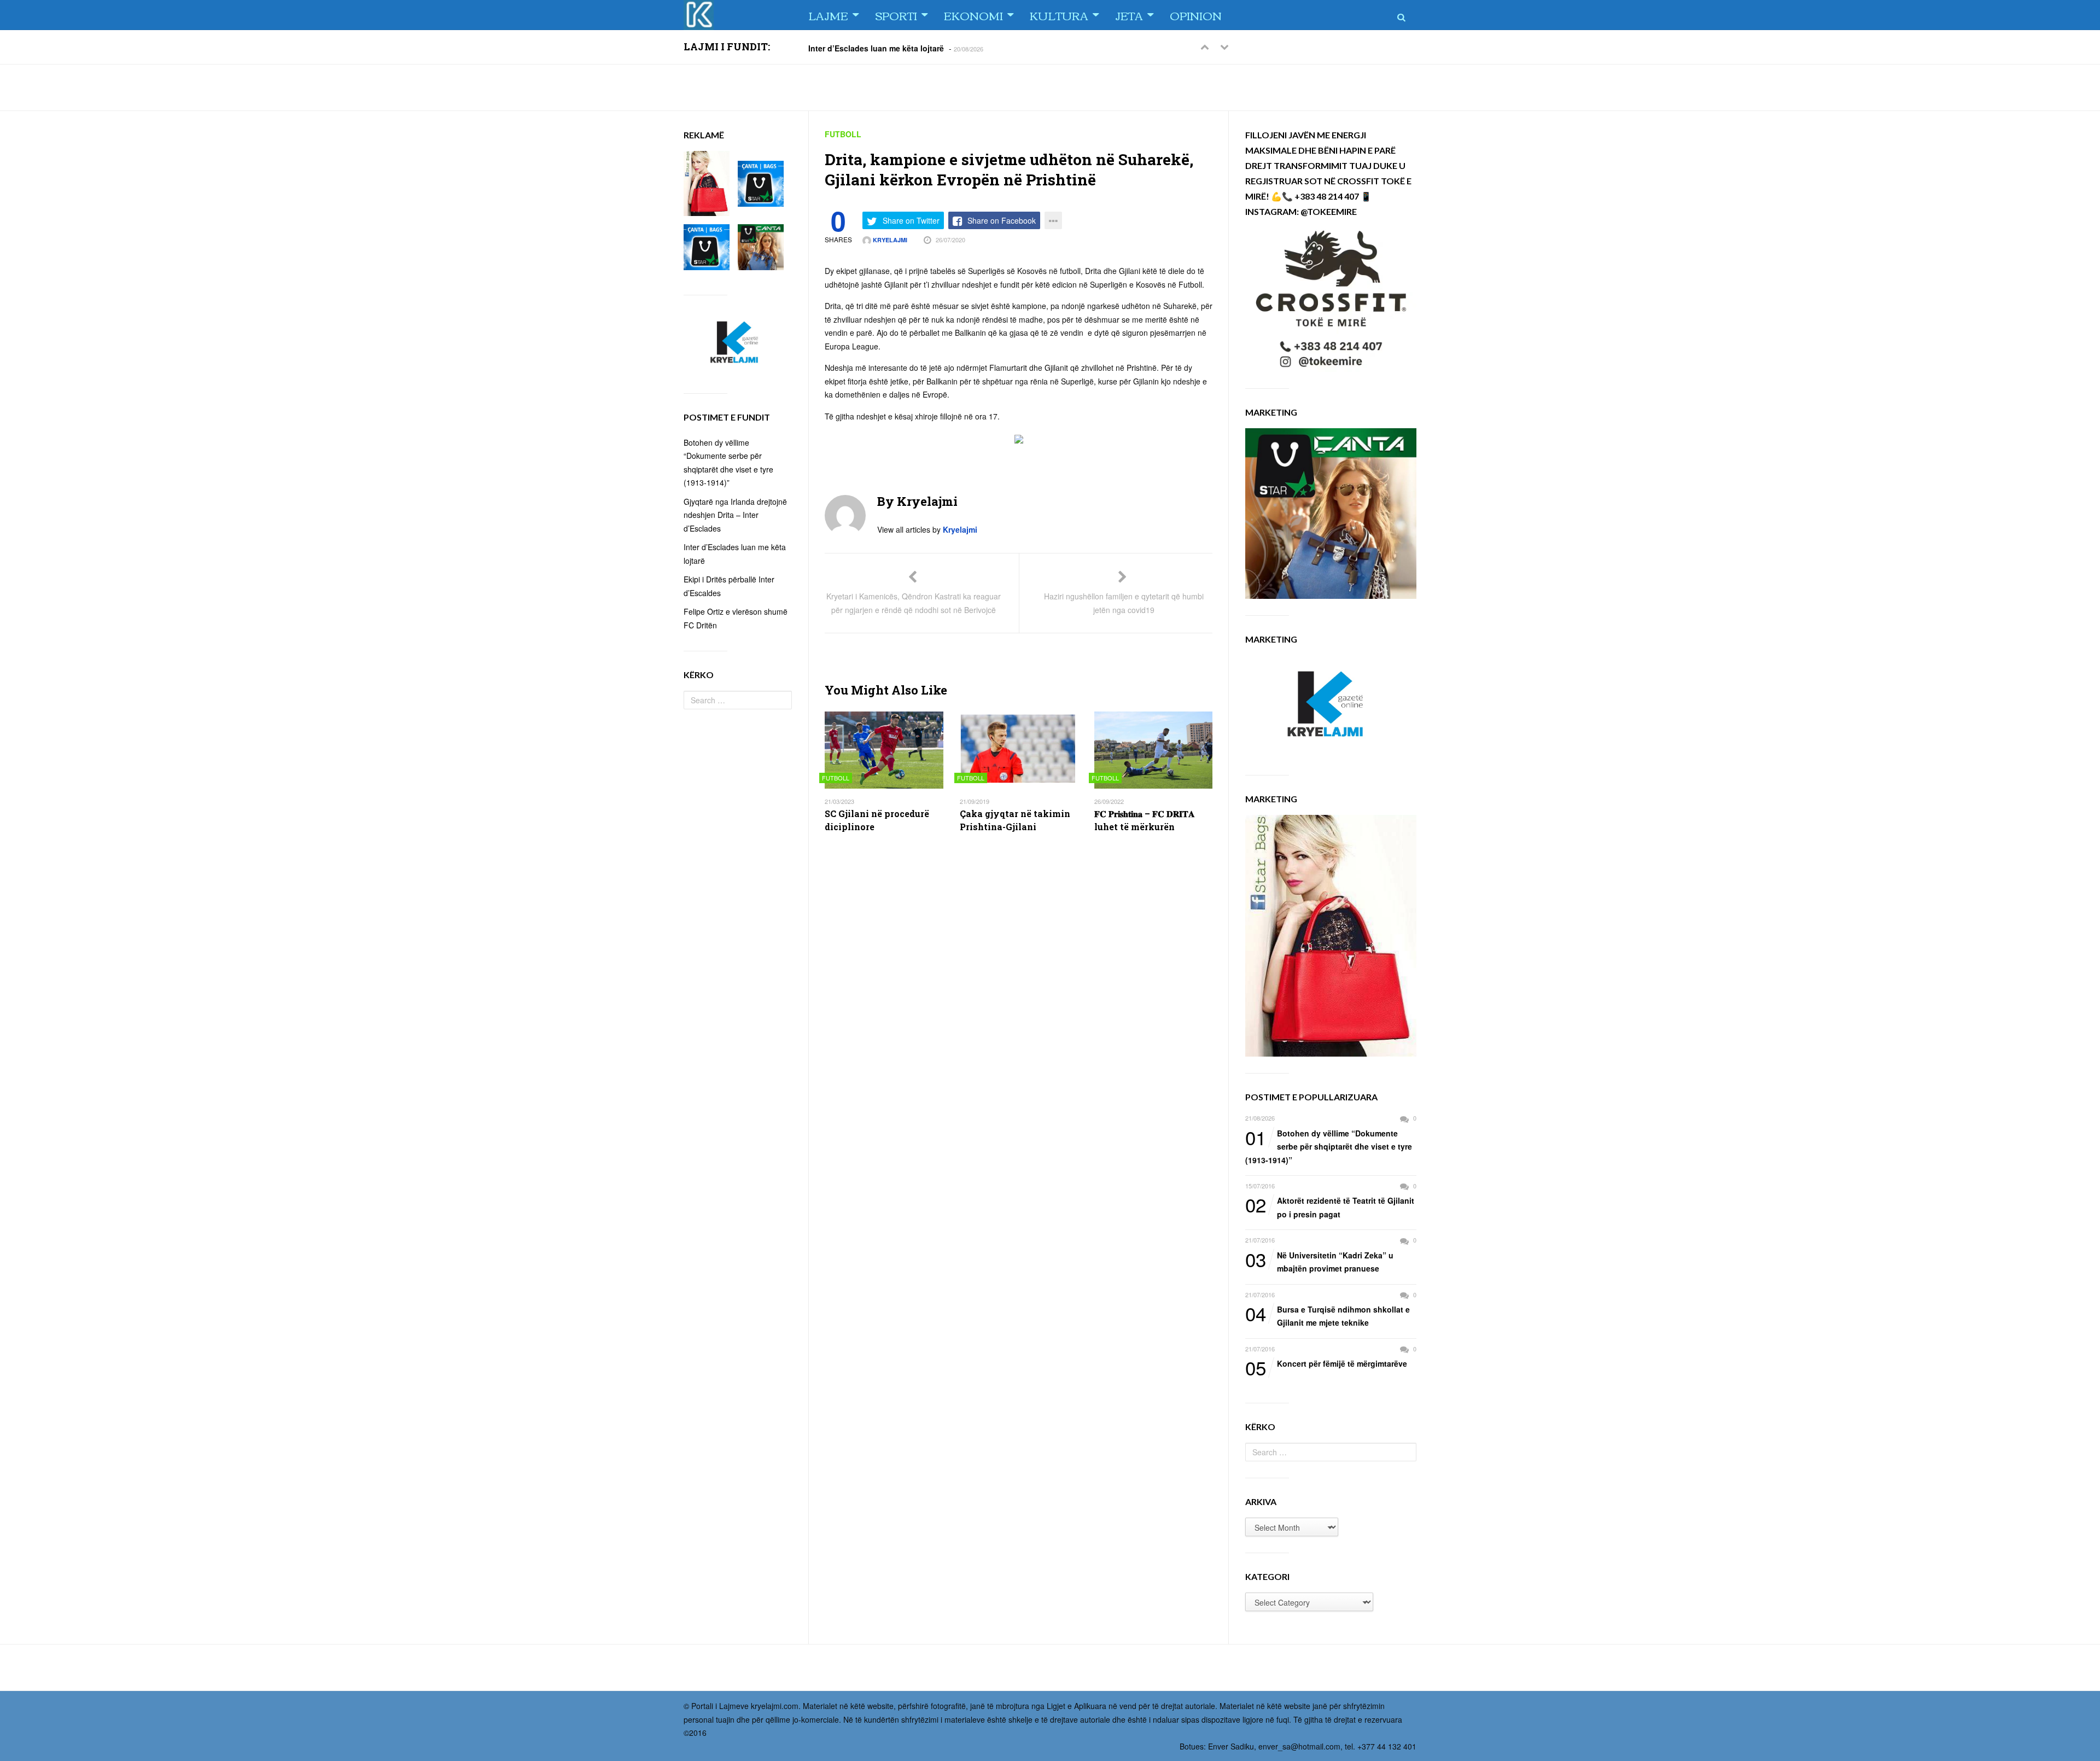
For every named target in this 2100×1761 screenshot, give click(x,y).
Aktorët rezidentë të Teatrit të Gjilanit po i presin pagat (1330, 1207)
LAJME (828, 15)
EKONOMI (973, 15)
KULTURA (1059, 15)
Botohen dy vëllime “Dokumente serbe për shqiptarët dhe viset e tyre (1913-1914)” (1329, 1146)
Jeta (1129, 15)
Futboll (843, 134)
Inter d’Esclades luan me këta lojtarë (876, 48)
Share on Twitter (911, 220)
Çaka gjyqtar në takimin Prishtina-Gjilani (1015, 820)
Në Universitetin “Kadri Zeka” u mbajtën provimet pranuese (1319, 1261)
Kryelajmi (889, 240)
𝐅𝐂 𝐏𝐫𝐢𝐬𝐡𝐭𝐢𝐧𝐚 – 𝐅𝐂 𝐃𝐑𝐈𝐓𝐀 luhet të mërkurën (1145, 820)
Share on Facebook (1002, 220)
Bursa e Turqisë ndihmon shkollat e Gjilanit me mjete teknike (1328, 1316)
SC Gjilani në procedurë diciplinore (877, 820)
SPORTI (896, 15)
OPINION (1196, 15)
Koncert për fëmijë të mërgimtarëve (1326, 1364)
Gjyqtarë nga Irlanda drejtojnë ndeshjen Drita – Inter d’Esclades (735, 515)
